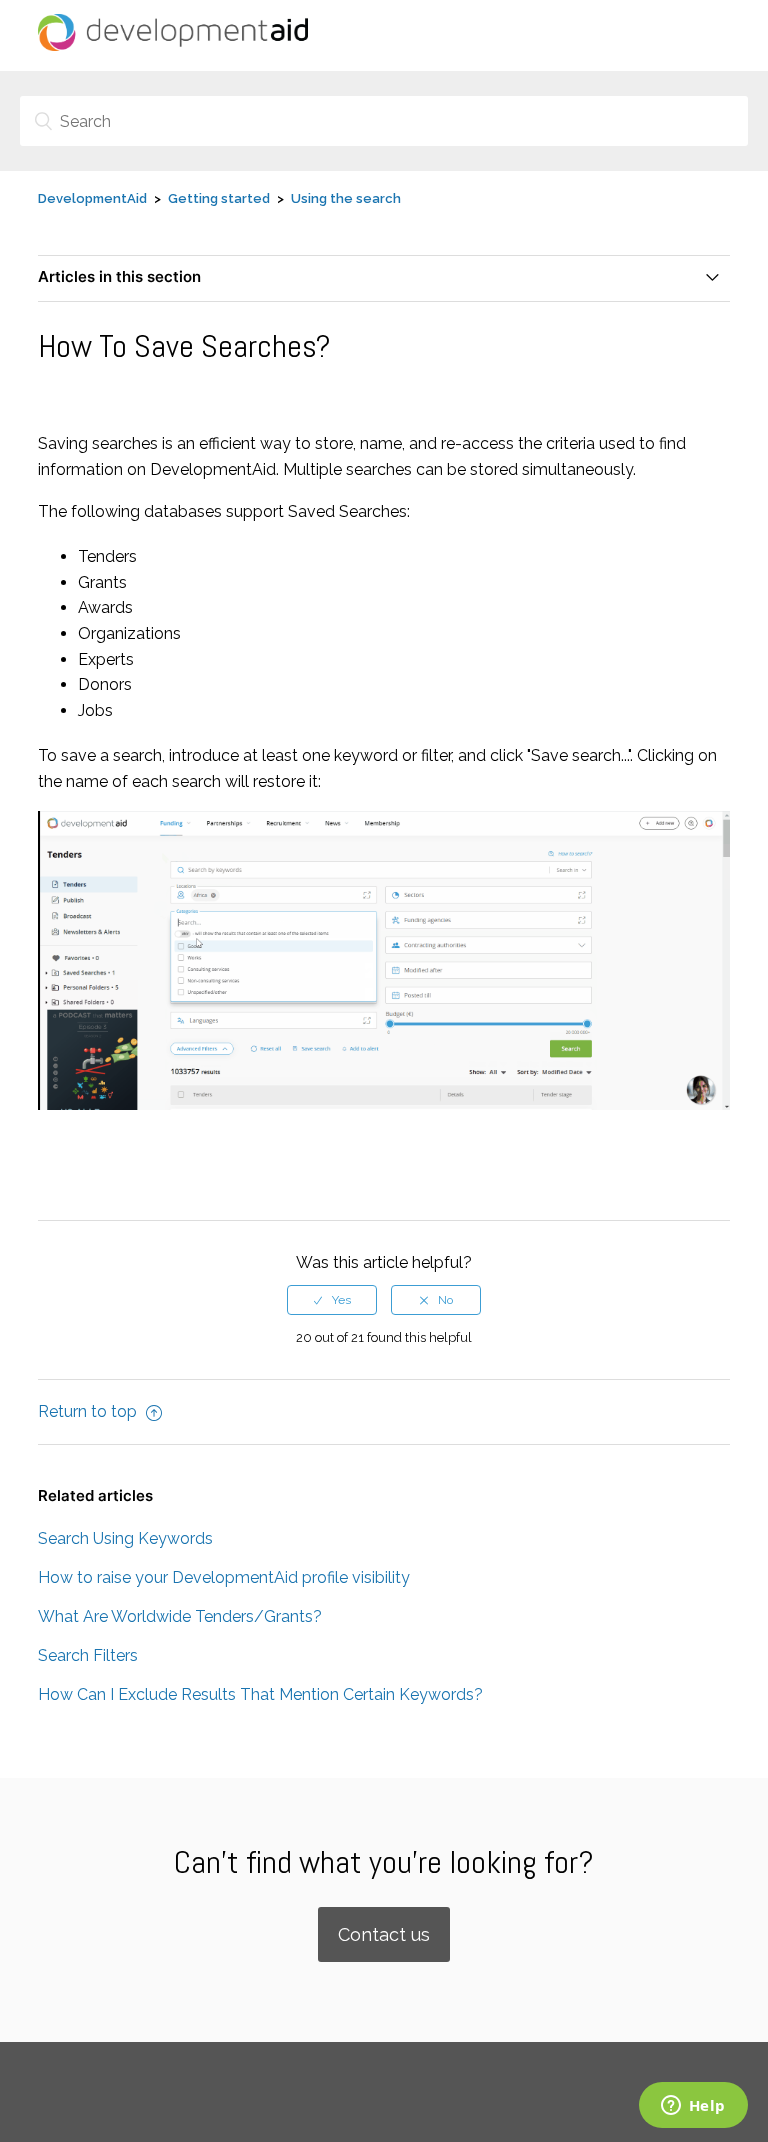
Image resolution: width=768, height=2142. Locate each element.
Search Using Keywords (125, 1538)
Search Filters (88, 1655)
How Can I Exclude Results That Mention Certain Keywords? (260, 1694)
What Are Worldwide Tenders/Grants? (180, 1616)
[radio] (332, 1300)
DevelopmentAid (92, 198)
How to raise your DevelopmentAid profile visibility (224, 1577)
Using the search (346, 198)
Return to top (89, 1411)
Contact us (384, 1934)
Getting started (219, 198)
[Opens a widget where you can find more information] (693, 2107)
